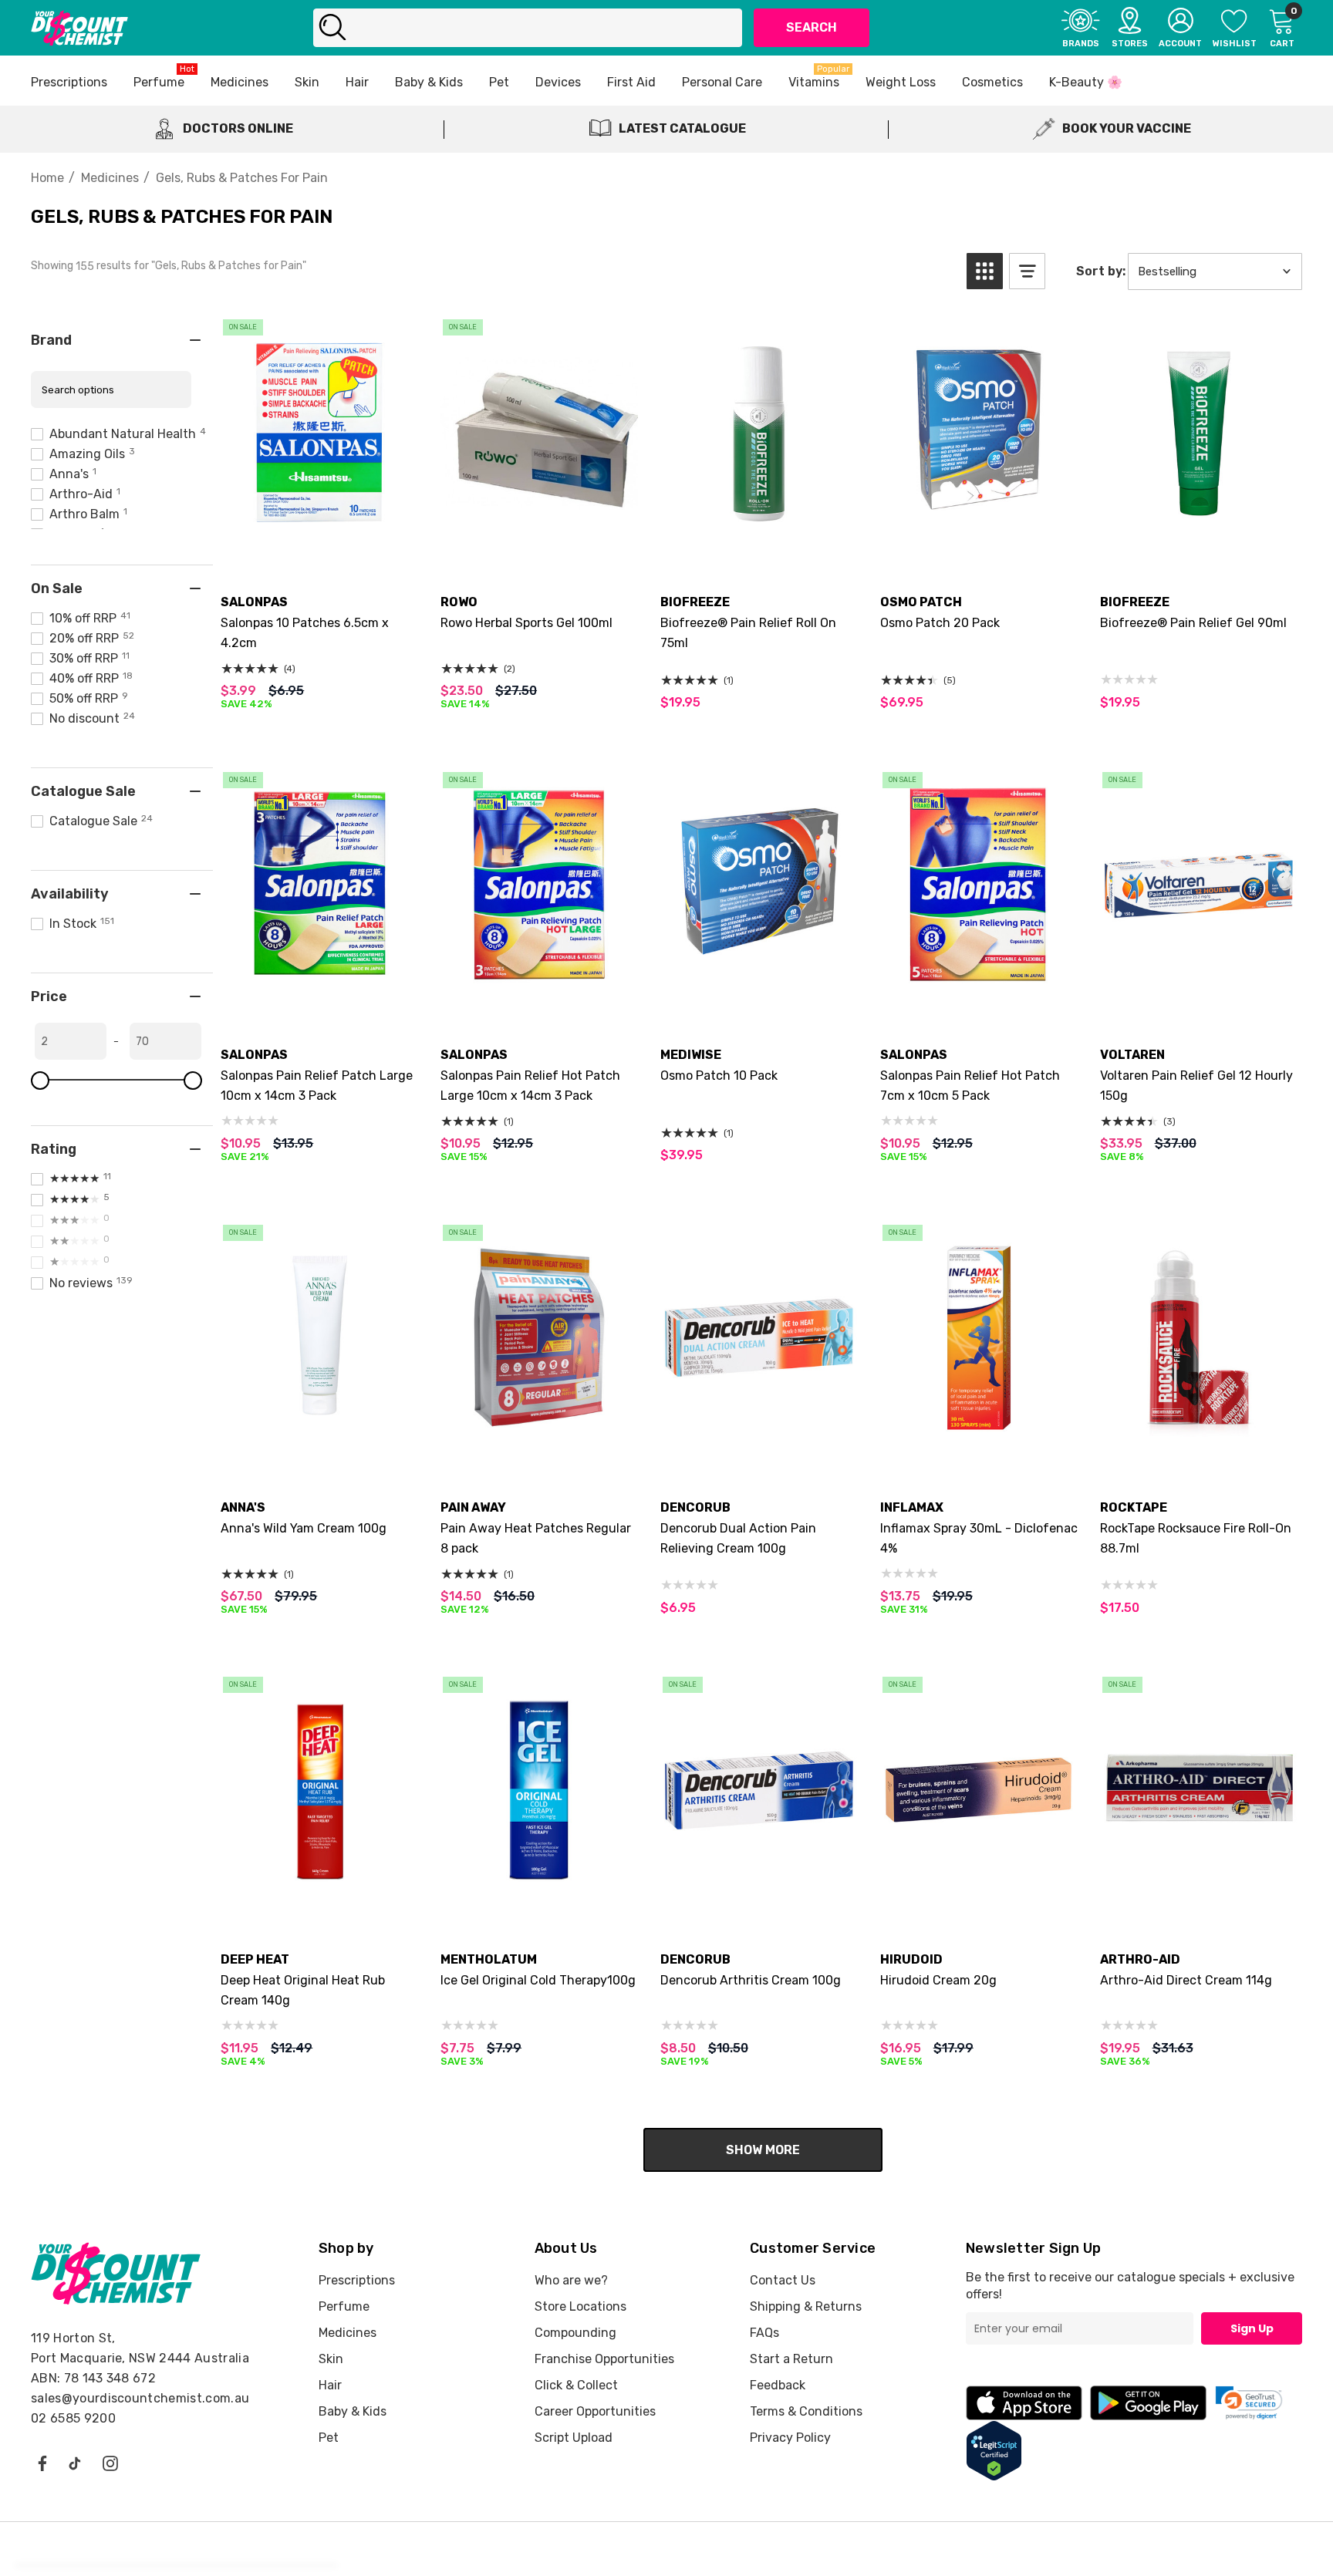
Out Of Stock (540, 539)
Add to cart (320, 539)
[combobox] (528, 28)
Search (812, 27)
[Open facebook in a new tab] (42, 2463)
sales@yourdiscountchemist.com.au (140, 2398)
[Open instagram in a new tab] (110, 2463)
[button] (985, 271)
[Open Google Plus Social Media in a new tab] (75, 2463)
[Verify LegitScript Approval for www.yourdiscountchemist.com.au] (994, 2450)
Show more (763, 2150)
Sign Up (1252, 2328)
